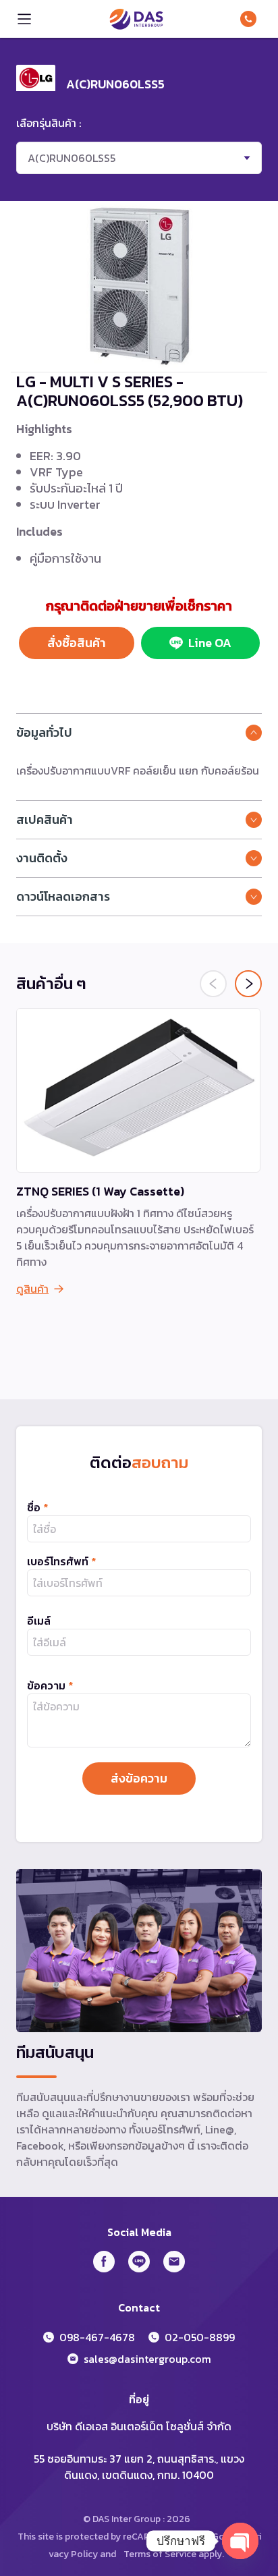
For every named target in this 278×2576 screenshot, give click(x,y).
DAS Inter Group (136, 19)
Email (174, 2262)
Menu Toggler (24, 19)
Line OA (210, 643)
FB (104, 2262)
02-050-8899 (200, 2337)
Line (139, 2262)
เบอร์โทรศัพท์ (62, 1561)
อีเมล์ (39, 1621)
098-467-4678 (251, 19)
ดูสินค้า (32, 1289)
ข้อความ (50, 1685)
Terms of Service (160, 2554)
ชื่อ (38, 1507)
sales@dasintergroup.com (147, 2359)
